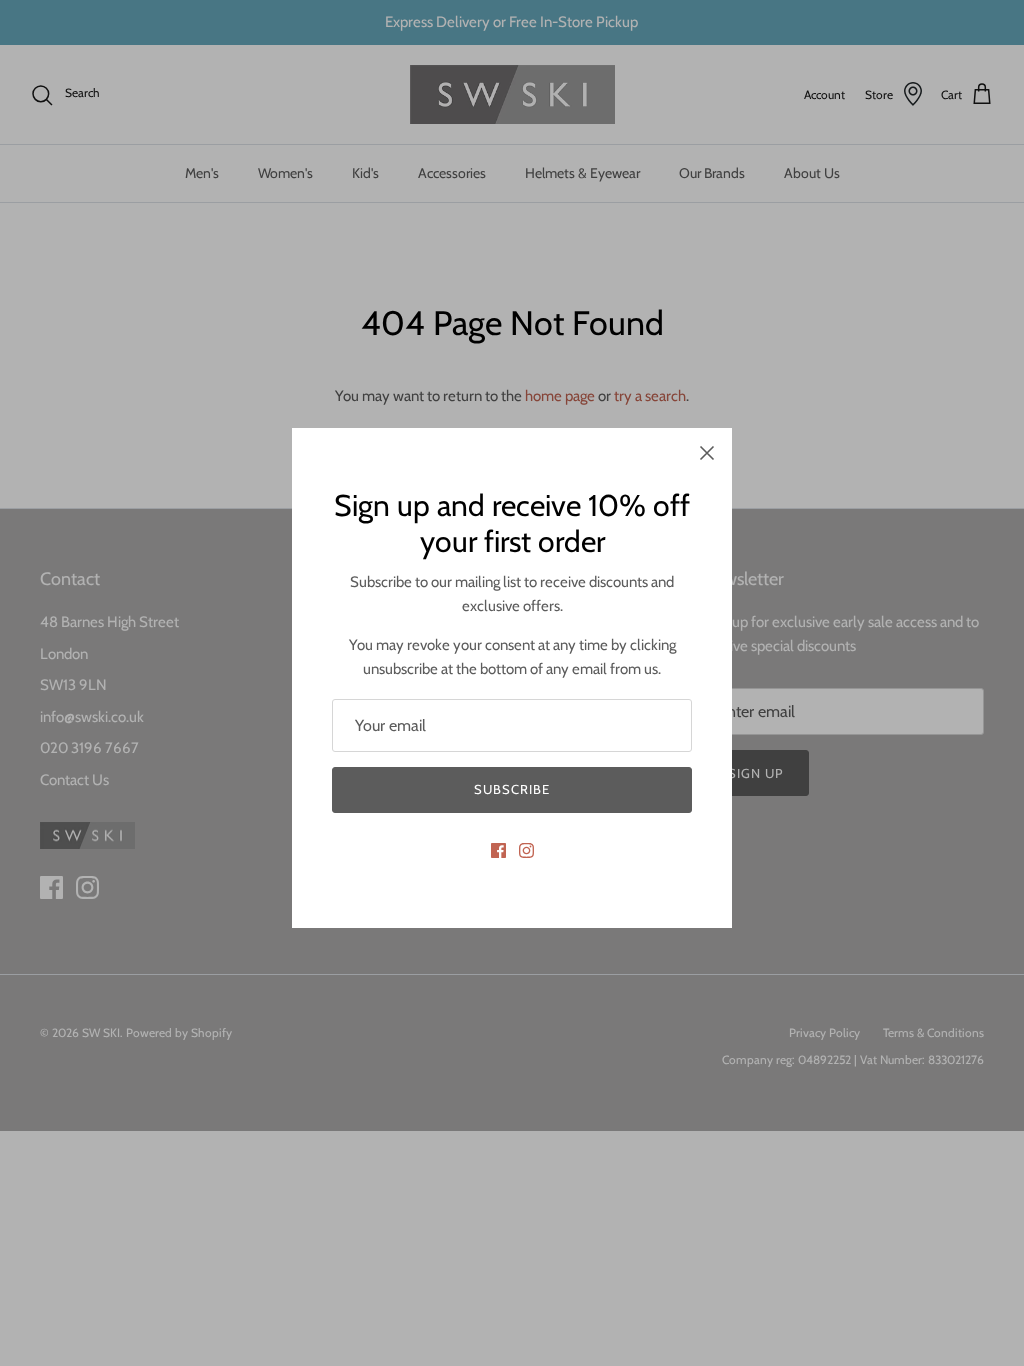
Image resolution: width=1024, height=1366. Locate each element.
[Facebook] (498, 850)
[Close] (707, 453)
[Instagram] (526, 850)
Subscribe (512, 789)
